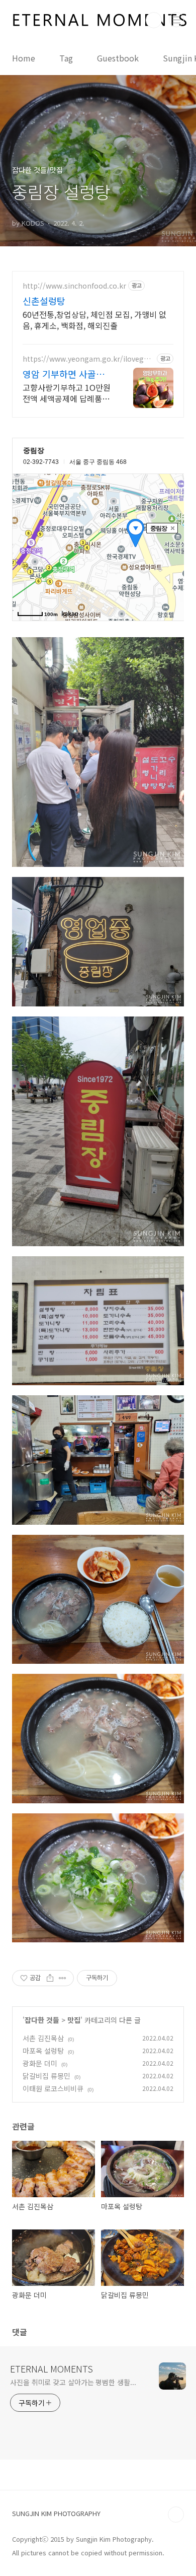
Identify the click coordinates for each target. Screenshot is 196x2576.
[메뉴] (176, 20)
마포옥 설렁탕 (43, 2051)
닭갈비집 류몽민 (46, 2076)
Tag (66, 58)
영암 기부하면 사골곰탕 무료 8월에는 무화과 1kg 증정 (68, 374)
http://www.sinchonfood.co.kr (74, 286)
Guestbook (118, 58)
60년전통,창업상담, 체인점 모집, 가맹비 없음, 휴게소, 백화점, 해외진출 (94, 320)
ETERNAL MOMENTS (52, 2368)
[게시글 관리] (63, 1978)
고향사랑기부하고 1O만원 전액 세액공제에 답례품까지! (67, 393)
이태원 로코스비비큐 (53, 2088)
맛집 (74, 2020)
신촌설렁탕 (44, 301)
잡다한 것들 (42, 2020)
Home (24, 58)
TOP (176, 2515)
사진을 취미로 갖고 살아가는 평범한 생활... (73, 2382)
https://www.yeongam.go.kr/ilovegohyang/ (88, 359)
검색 (154, 20)
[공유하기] (50, 1978)
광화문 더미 (40, 2063)
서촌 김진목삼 (43, 2038)
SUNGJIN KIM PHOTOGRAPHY (56, 2513)
